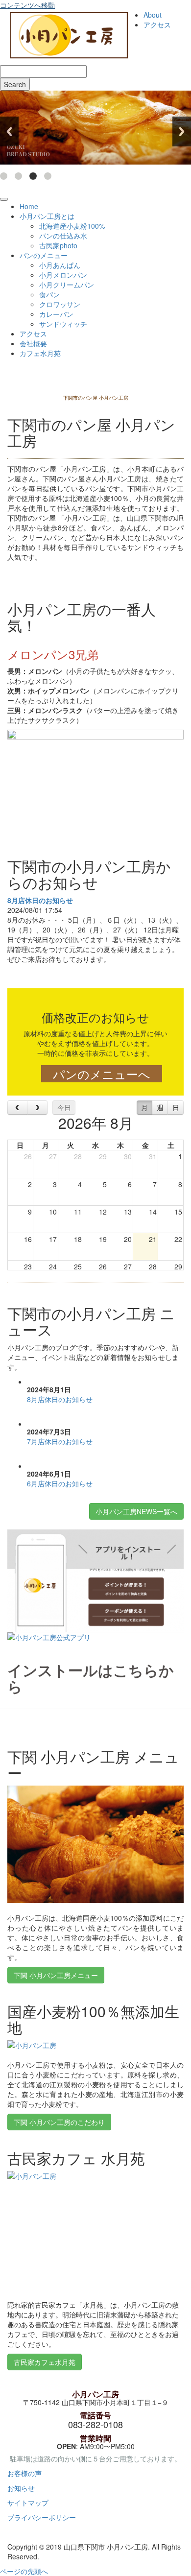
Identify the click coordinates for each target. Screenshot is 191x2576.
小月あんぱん (60, 265)
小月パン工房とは (47, 216)
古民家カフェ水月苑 (45, 2362)
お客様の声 (24, 2473)
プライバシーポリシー (42, 2517)
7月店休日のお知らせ (60, 1441)
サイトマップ (28, 2503)
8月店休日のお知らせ (40, 900)
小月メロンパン (63, 275)
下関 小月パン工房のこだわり (59, 2122)
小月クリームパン (67, 285)
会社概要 (33, 343)
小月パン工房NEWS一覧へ (136, 1511)
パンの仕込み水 (63, 236)
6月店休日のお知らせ (60, 1483)
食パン (49, 294)
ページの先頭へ (24, 2571)
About (153, 15)
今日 (64, 1107)
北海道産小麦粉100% (72, 226)
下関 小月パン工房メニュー (56, 1975)
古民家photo (58, 245)
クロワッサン (60, 304)
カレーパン (56, 314)
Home (29, 206)
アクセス (157, 24)
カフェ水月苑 (40, 353)
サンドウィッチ (63, 324)
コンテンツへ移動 (27, 5)
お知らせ (21, 2488)
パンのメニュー (44, 255)
